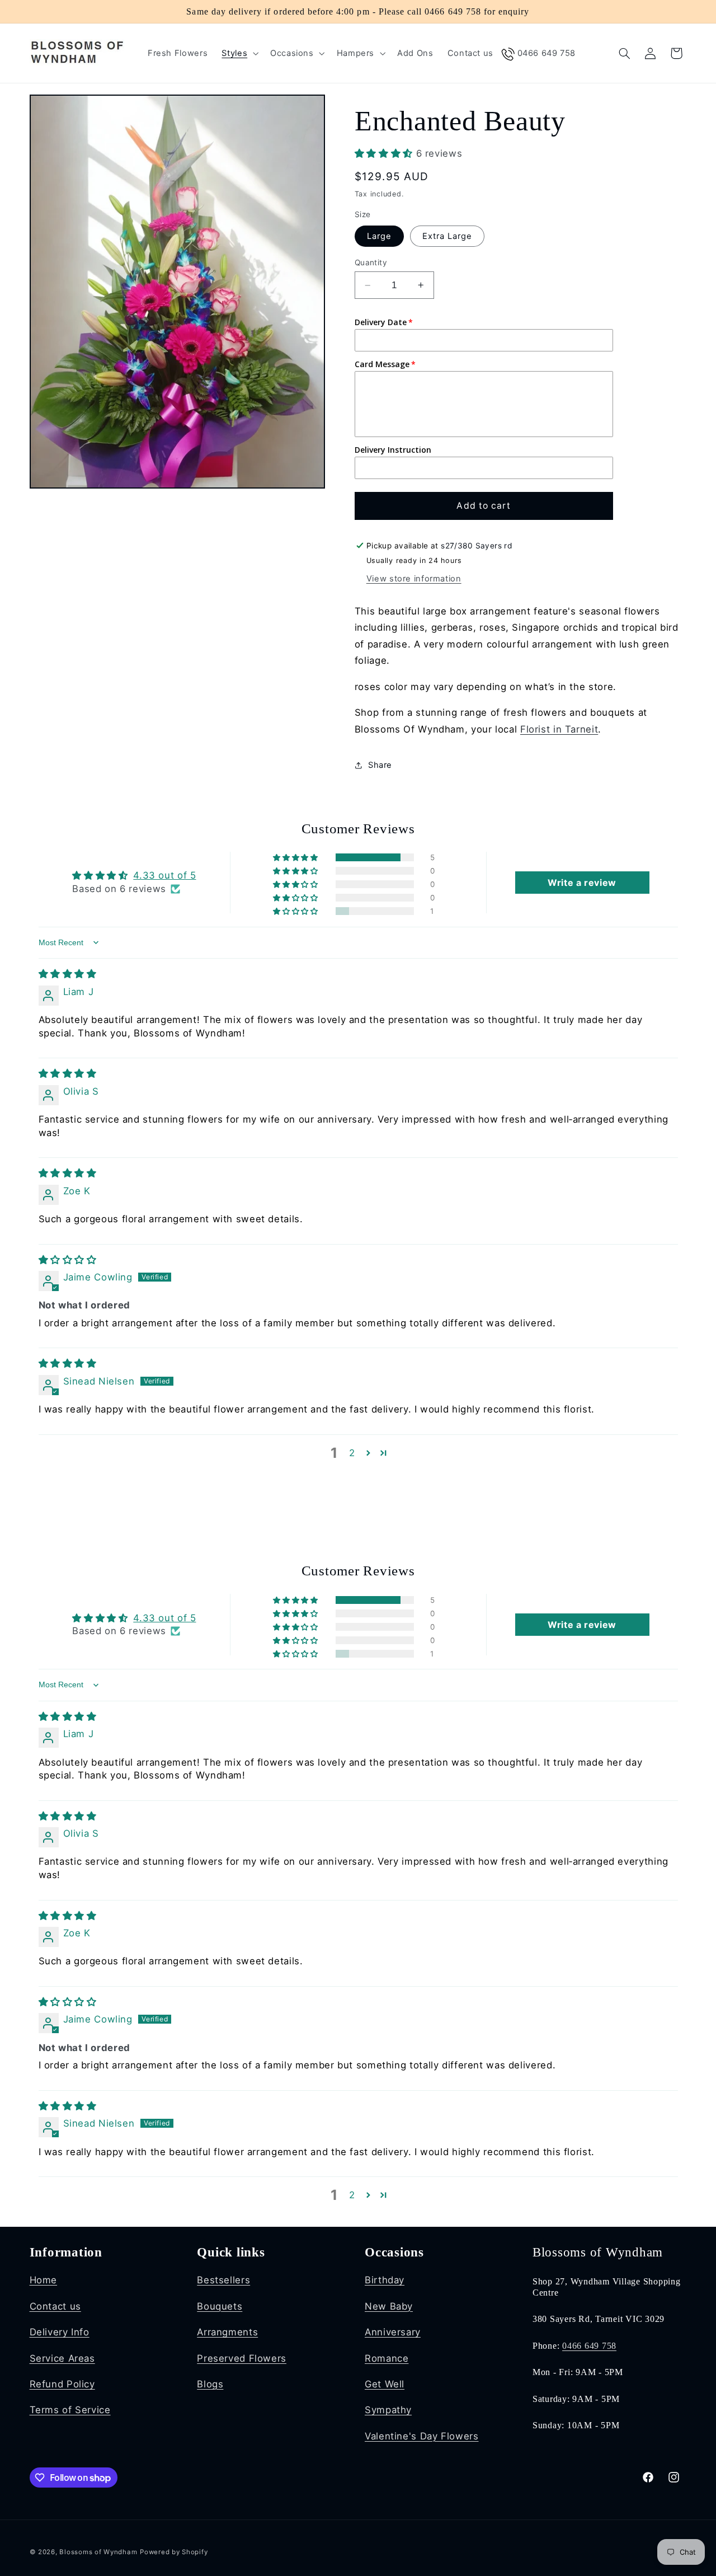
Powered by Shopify (174, 2552)
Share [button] (380, 765)
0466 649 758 (589, 2346)
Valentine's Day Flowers (422, 2436)
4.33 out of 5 (164, 875)
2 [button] (352, 1453)
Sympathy (388, 2410)
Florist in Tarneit (559, 729)
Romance (387, 2358)
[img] (68, 974)
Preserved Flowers (242, 2358)
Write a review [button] (582, 883)
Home (44, 2280)
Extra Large (447, 236)
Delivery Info (60, 2332)
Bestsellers (223, 2280)
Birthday (385, 2280)
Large (379, 236)
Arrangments (227, 2332)
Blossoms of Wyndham (98, 2552)
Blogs (210, 2384)
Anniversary (393, 2332)
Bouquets (220, 2306)
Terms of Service (70, 2410)
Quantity (371, 262)
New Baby (389, 2306)
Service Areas (62, 2358)
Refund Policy (62, 2384)
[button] (239, 53)
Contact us (55, 2306)
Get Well (385, 2384)
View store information (414, 579)
